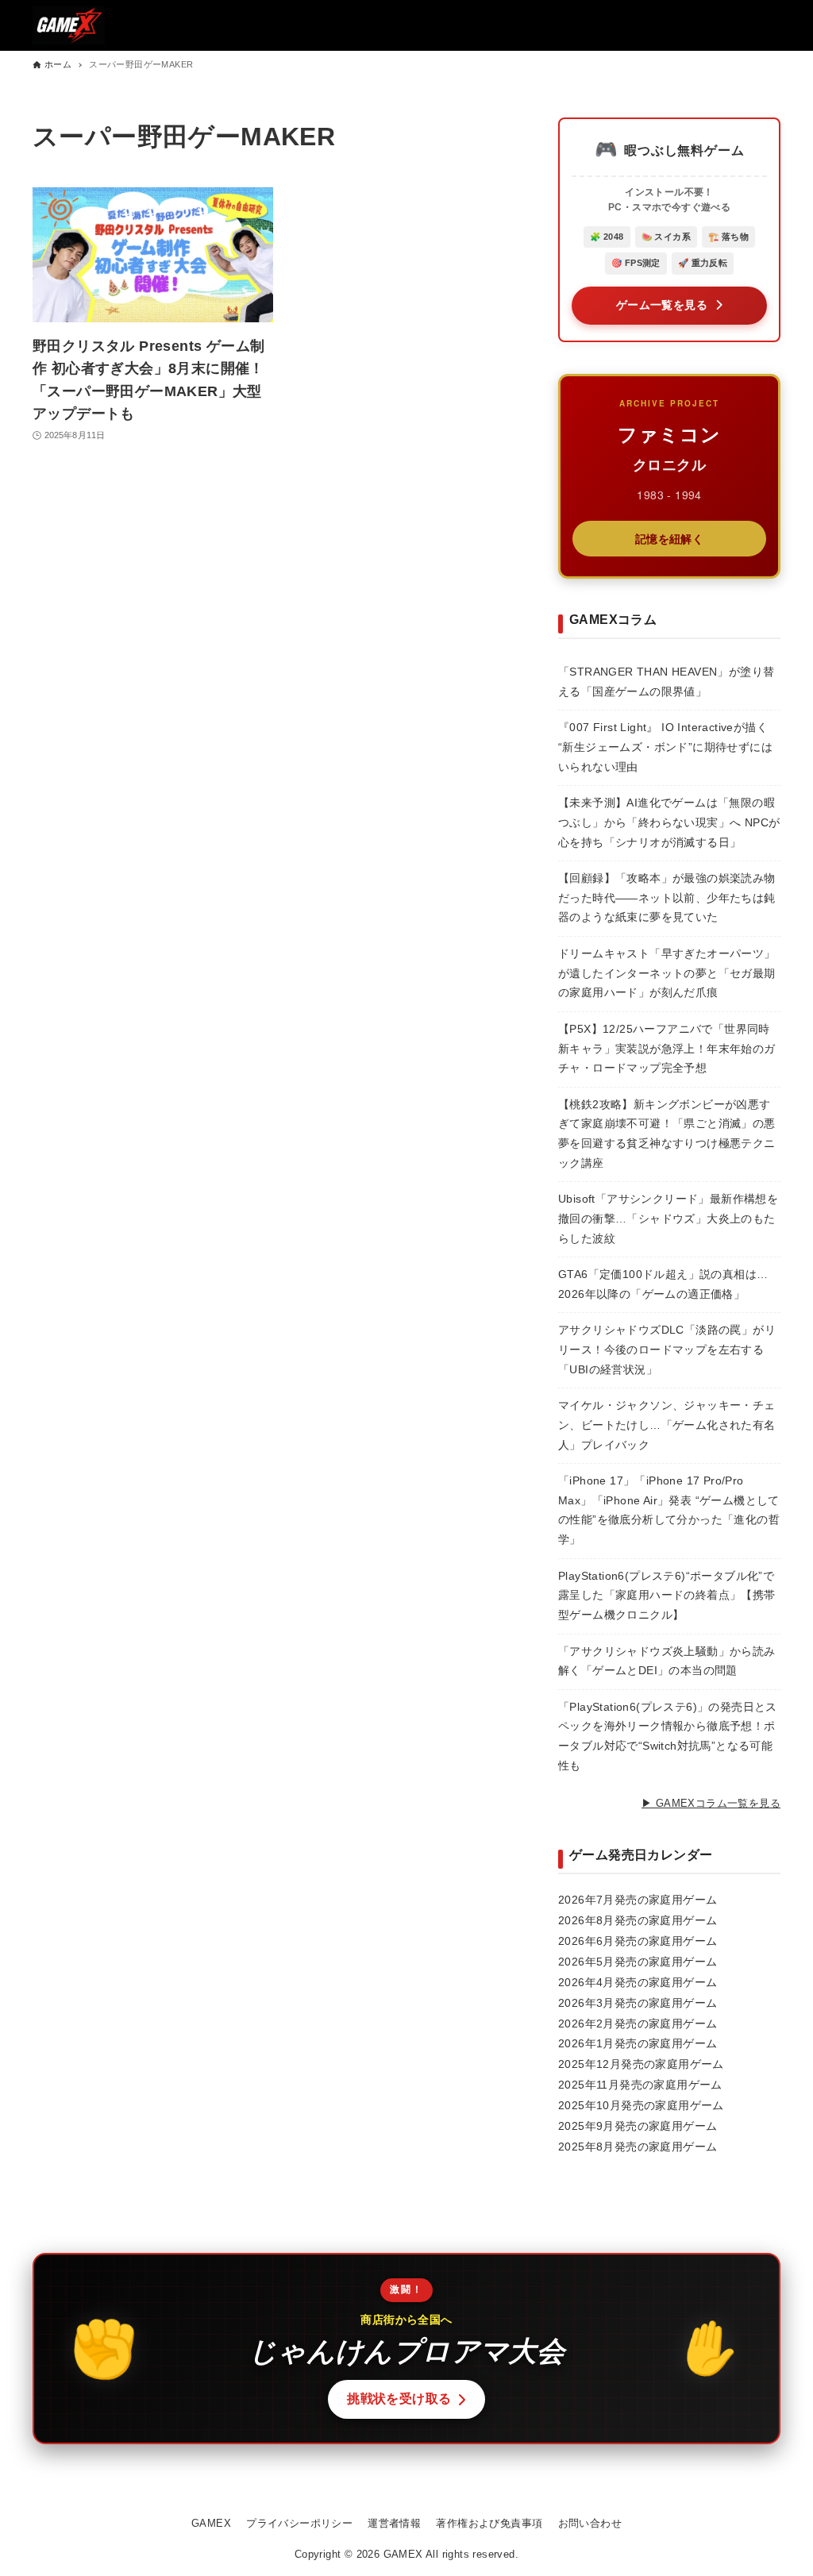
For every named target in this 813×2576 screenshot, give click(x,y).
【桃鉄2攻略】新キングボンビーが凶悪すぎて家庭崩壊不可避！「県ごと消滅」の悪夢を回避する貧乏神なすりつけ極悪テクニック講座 (667, 1134)
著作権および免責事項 (489, 2523)
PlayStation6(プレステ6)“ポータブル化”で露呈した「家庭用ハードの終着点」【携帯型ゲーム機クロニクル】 (667, 1596)
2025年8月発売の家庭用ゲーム (638, 2147)
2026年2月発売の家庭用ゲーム (638, 2023)
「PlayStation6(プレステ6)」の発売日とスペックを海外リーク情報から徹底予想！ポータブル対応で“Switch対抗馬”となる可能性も (668, 1737)
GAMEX (211, 2523)
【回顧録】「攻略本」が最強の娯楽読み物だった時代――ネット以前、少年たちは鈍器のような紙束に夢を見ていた (667, 898)
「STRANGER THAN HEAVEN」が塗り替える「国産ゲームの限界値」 (666, 682)
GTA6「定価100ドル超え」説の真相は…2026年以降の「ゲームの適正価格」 (663, 1284)
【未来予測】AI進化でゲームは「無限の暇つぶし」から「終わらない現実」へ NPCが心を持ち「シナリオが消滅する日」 (669, 822)
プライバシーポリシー (299, 2523)
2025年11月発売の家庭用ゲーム (640, 2085)
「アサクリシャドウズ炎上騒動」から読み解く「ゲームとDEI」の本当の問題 (667, 1662)
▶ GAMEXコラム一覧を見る (711, 1803)
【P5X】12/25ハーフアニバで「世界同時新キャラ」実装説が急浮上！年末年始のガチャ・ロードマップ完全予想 (667, 1049)
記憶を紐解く (669, 538)
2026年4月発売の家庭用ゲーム (638, 1982)
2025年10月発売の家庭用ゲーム (641, 2105)
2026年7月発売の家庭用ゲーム (638, 1900)
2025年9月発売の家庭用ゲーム (638, 2126)
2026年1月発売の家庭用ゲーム (638, 2043)
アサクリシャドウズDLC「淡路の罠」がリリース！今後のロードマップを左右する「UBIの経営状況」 (667, 1350)
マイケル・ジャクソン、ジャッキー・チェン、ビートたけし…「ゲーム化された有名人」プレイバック (667, 1425)
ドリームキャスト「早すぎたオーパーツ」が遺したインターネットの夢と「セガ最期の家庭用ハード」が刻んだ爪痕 (667, 973)
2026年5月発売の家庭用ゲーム (638, 1962)
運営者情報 (394, 2523)
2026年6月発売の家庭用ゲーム (638, 1941)
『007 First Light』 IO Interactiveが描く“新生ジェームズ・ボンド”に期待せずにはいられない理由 (665, 747)
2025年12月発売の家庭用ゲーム (641, 2064)
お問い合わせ (590, 2523)
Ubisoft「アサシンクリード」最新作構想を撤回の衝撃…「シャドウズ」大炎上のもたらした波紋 (668, 1219)
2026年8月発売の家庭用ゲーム (638, 1920)
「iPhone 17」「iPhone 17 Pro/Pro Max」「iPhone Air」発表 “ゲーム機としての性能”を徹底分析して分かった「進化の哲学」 (669, 1510)
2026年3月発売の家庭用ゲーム (638, 2003)
